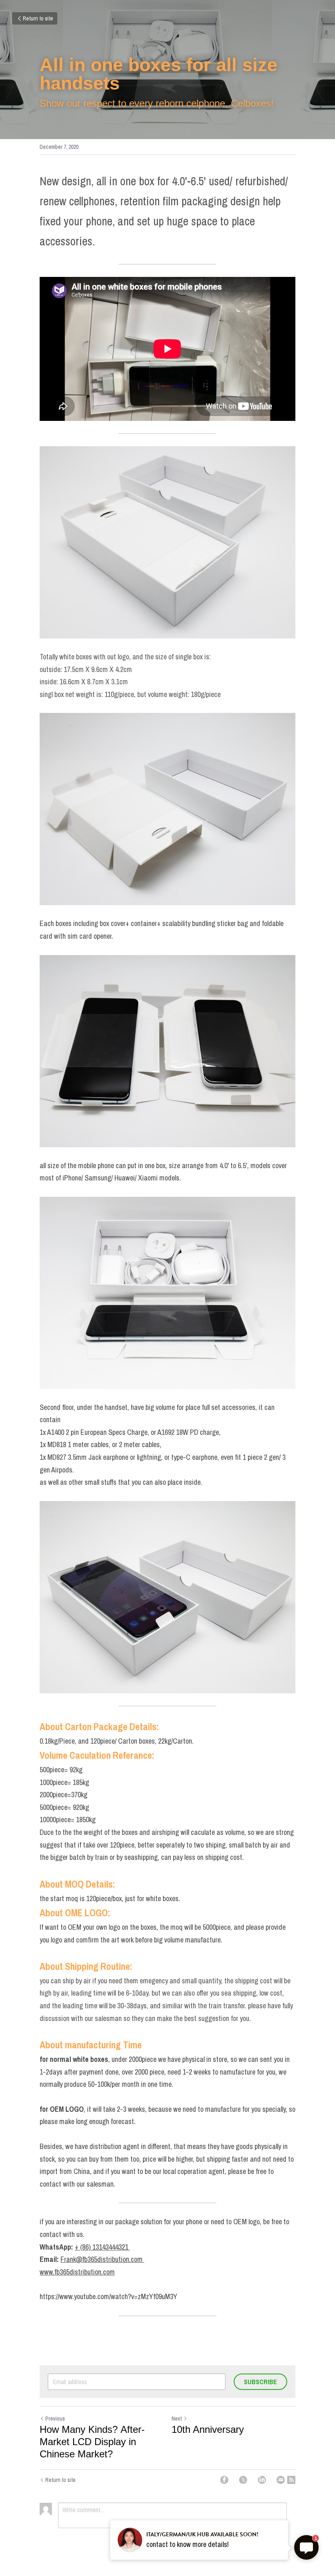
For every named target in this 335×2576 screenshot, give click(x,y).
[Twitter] (243, 2480)
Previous (55, 2419)
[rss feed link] (291, 2480)
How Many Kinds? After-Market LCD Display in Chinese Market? (92, 2442)
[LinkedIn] (262, 2480)
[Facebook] (224, 2480)
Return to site (38, 18)
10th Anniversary (208, 2429)
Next (177, 2419)
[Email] (281, 2480)
